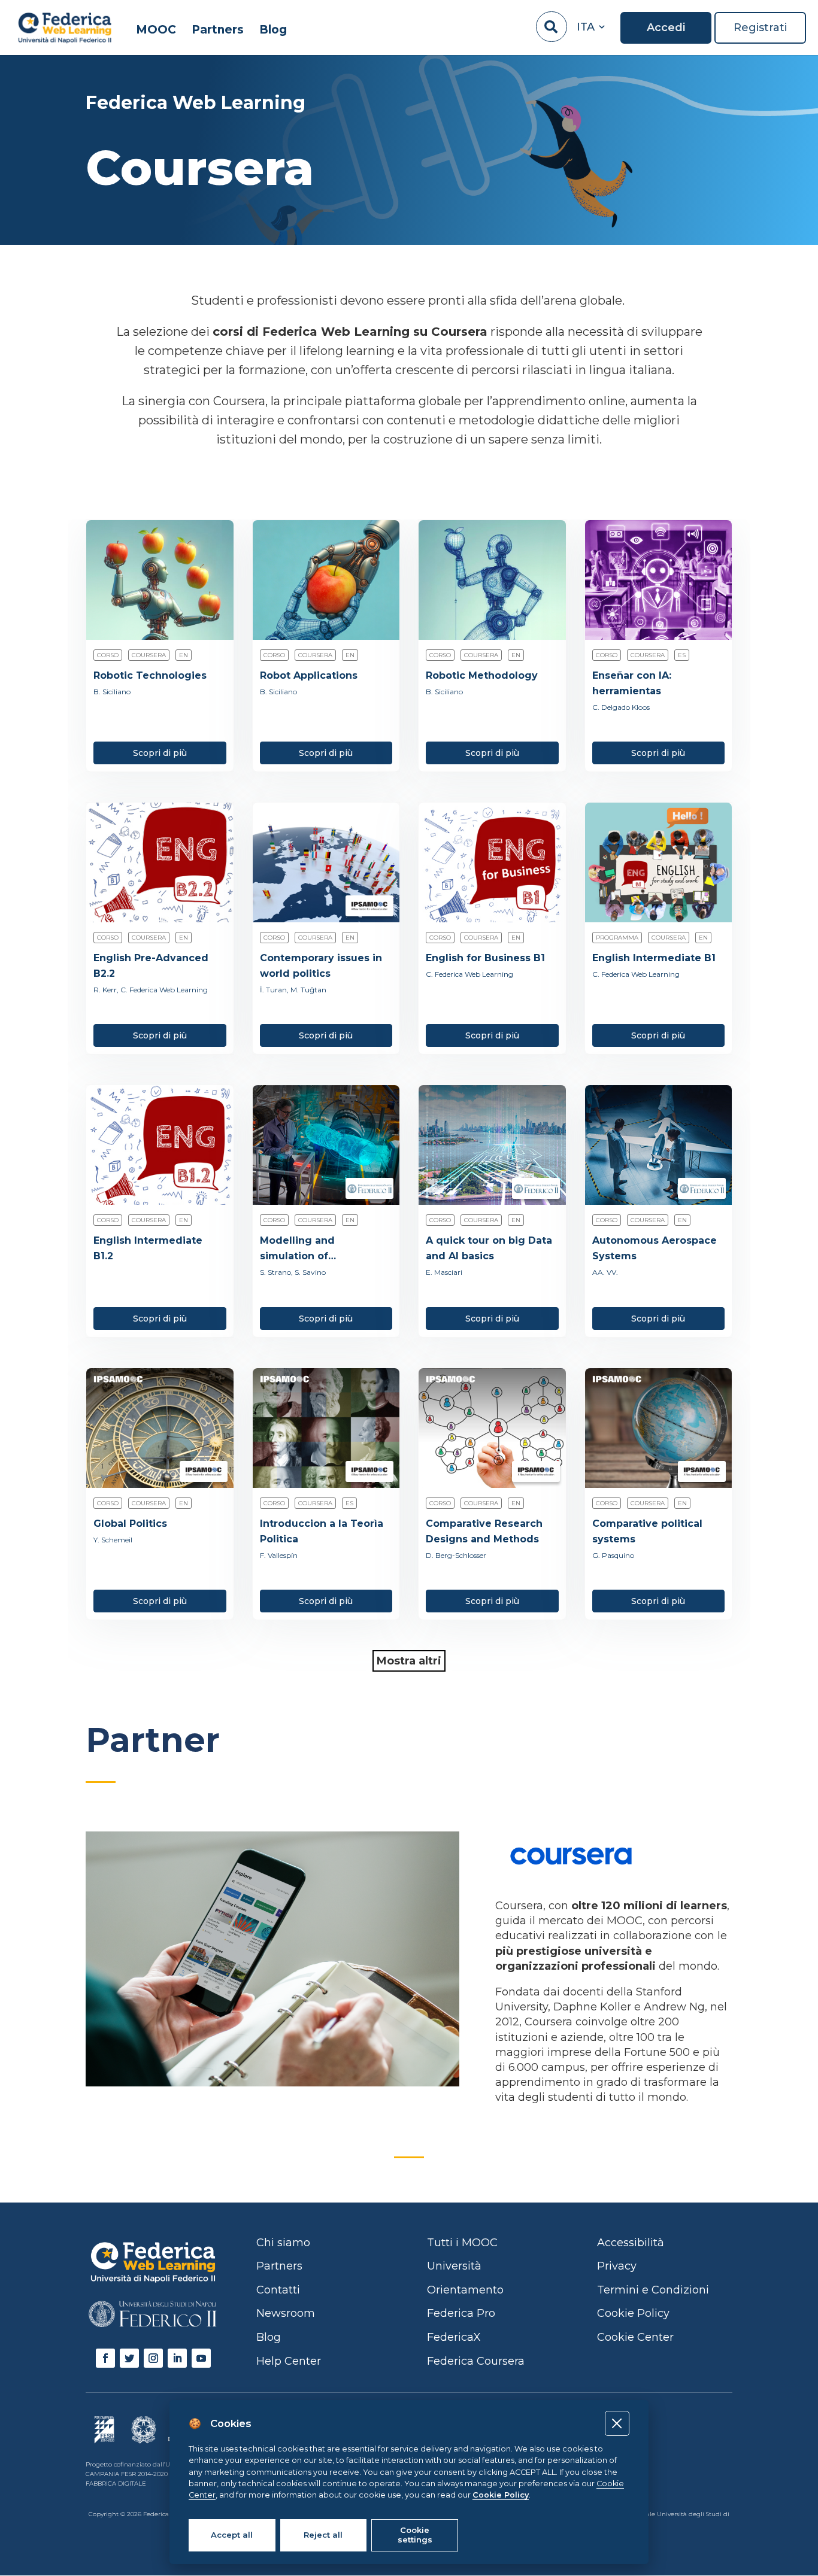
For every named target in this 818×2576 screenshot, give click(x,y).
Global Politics (130, 1524)
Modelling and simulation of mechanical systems (313, 1249)
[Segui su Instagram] (153, 2358)
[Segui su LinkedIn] (177, 2358)
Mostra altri (409, 1661)
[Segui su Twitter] (129, 2358)
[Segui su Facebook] (105, 2358)
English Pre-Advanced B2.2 (151, 966)
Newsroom (286, 2313)
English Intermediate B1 (654, 958)
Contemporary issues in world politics (321, 966)
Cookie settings (415, 2535)
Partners (218, 30)
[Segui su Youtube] (201, 2358)
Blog (273, 30)
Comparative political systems (647, 1531)
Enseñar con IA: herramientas (632, 683)
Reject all (323, 2535)
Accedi (666, 28)
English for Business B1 (485, 958)
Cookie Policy (501, 2495)
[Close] (617, 2423)
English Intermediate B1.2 (148, 1248)
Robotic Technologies (150, 675)
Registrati (760, 28)
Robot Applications (309, 675)
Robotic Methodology (482, 675)
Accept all (232, 2535)
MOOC (156, 30)
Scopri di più (160, 753)
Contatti (278, 2290)
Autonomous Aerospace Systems (655, 1248)
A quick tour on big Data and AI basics (489, 1248)
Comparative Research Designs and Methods (484, 1531)
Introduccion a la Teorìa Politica (322, 1531)
